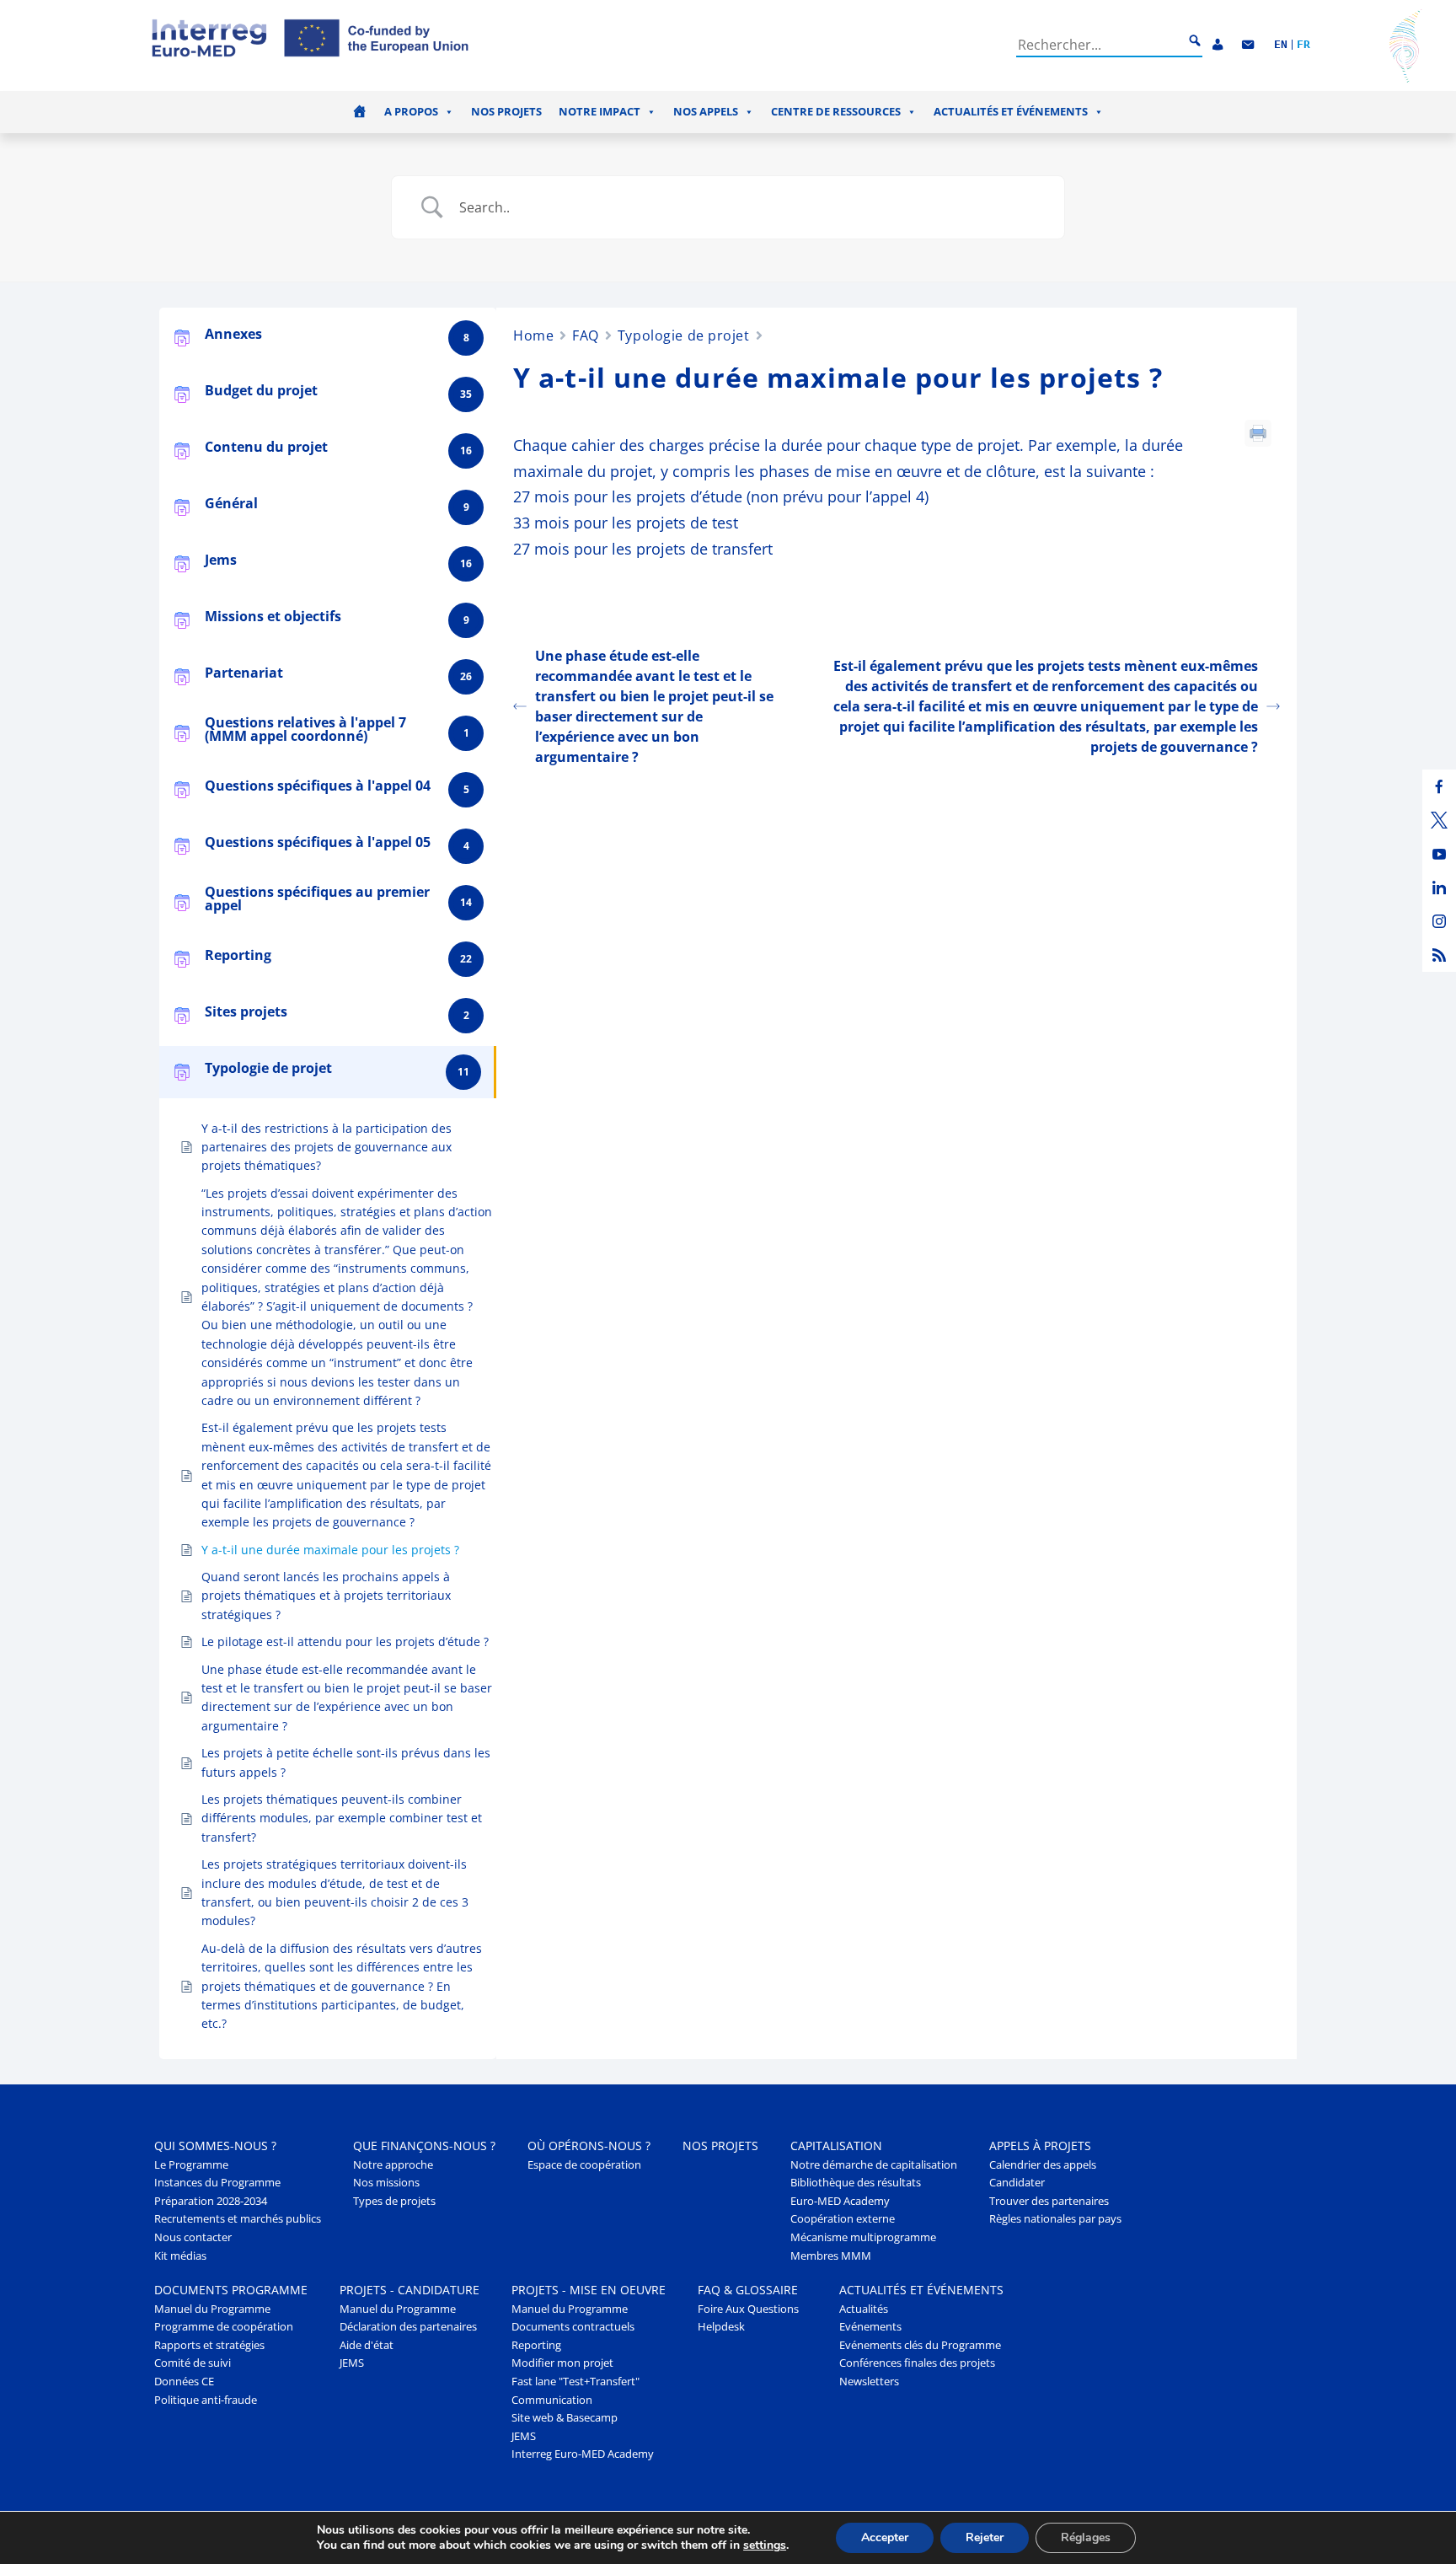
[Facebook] (1439, 786)
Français (1303, 45)
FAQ (586, 335)
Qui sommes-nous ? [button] (215, 2146)
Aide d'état (367, 2345)
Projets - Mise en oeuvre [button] (589, 2290)
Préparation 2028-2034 (211, 2201)
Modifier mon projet (562, 2363)
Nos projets (506, 112)
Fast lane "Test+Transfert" (575, 2382)
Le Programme (191, 2165)
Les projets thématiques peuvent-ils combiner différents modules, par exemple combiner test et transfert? (342, 1818)
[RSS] (1439, 955)
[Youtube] (1439, 854)
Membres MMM (831, 2256)
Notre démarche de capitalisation (874, 2165)
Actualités (864, 2309)
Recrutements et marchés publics (238, 2219)
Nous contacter (193, 2237)
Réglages (1086, 2537)
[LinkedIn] (1439, 888)
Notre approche (393, 2165)
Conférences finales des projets (917, 2363)
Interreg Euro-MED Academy (583, 2454)
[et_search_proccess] (1195, 41)
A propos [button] (411, 112)
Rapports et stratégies (209, 2345)
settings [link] (765, 2545)
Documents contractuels (573, 2327)
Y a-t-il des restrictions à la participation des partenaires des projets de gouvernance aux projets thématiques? (327, 1147)
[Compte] (1218, 45)
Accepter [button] (885, 2537)
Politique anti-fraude (206, 2400)
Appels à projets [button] (1040, 2146)
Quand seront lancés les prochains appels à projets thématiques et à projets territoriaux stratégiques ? (326, 1596)
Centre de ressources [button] (836, 112)
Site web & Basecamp (565, 2418)
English (1281, 45)
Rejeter (985, 2537)
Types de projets (394, 2201)
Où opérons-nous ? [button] (589, 2146)
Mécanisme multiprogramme (863, 2237)
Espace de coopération (584, 2165)
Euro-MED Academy (840, 2201)
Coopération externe (843, 2219)
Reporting (536, 2345)
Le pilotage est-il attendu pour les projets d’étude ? (345, 1641)
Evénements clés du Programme (920, 2345)
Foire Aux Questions (748, 2309)
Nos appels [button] (706, 112)
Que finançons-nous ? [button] (424, 2146)
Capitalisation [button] (836, 2146)
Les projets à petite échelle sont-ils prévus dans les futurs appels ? (346, 1762)
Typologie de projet (684, 335)
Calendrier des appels (1043, 2165)
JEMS (352, 2363)
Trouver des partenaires (1049, 2201)
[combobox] (1100, 45)
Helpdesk (721, 2327)
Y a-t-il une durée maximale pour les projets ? (330, 1550)
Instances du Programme (217, 2183)
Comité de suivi (193, 2363)
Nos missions (386, 2183)
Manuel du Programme (212, 2309)
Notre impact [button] (600, 112)
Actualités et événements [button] (1011, 112)
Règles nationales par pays (1055, 2219)
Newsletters (869, 2382)
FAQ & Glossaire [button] (748, 2290)
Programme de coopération (224, 2327)
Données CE (184, 2382)
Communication (552, 2400)
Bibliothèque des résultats (856, 2183)
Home (533, 335)
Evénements (870, 2327)
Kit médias (180, 2256)
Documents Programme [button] (231, 2290)
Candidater (1017, 2183)
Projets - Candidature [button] (409, 2290)
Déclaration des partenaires (408, 2327)
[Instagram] (1439, 921)
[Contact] (1248, 45)
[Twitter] (1439, 820)
